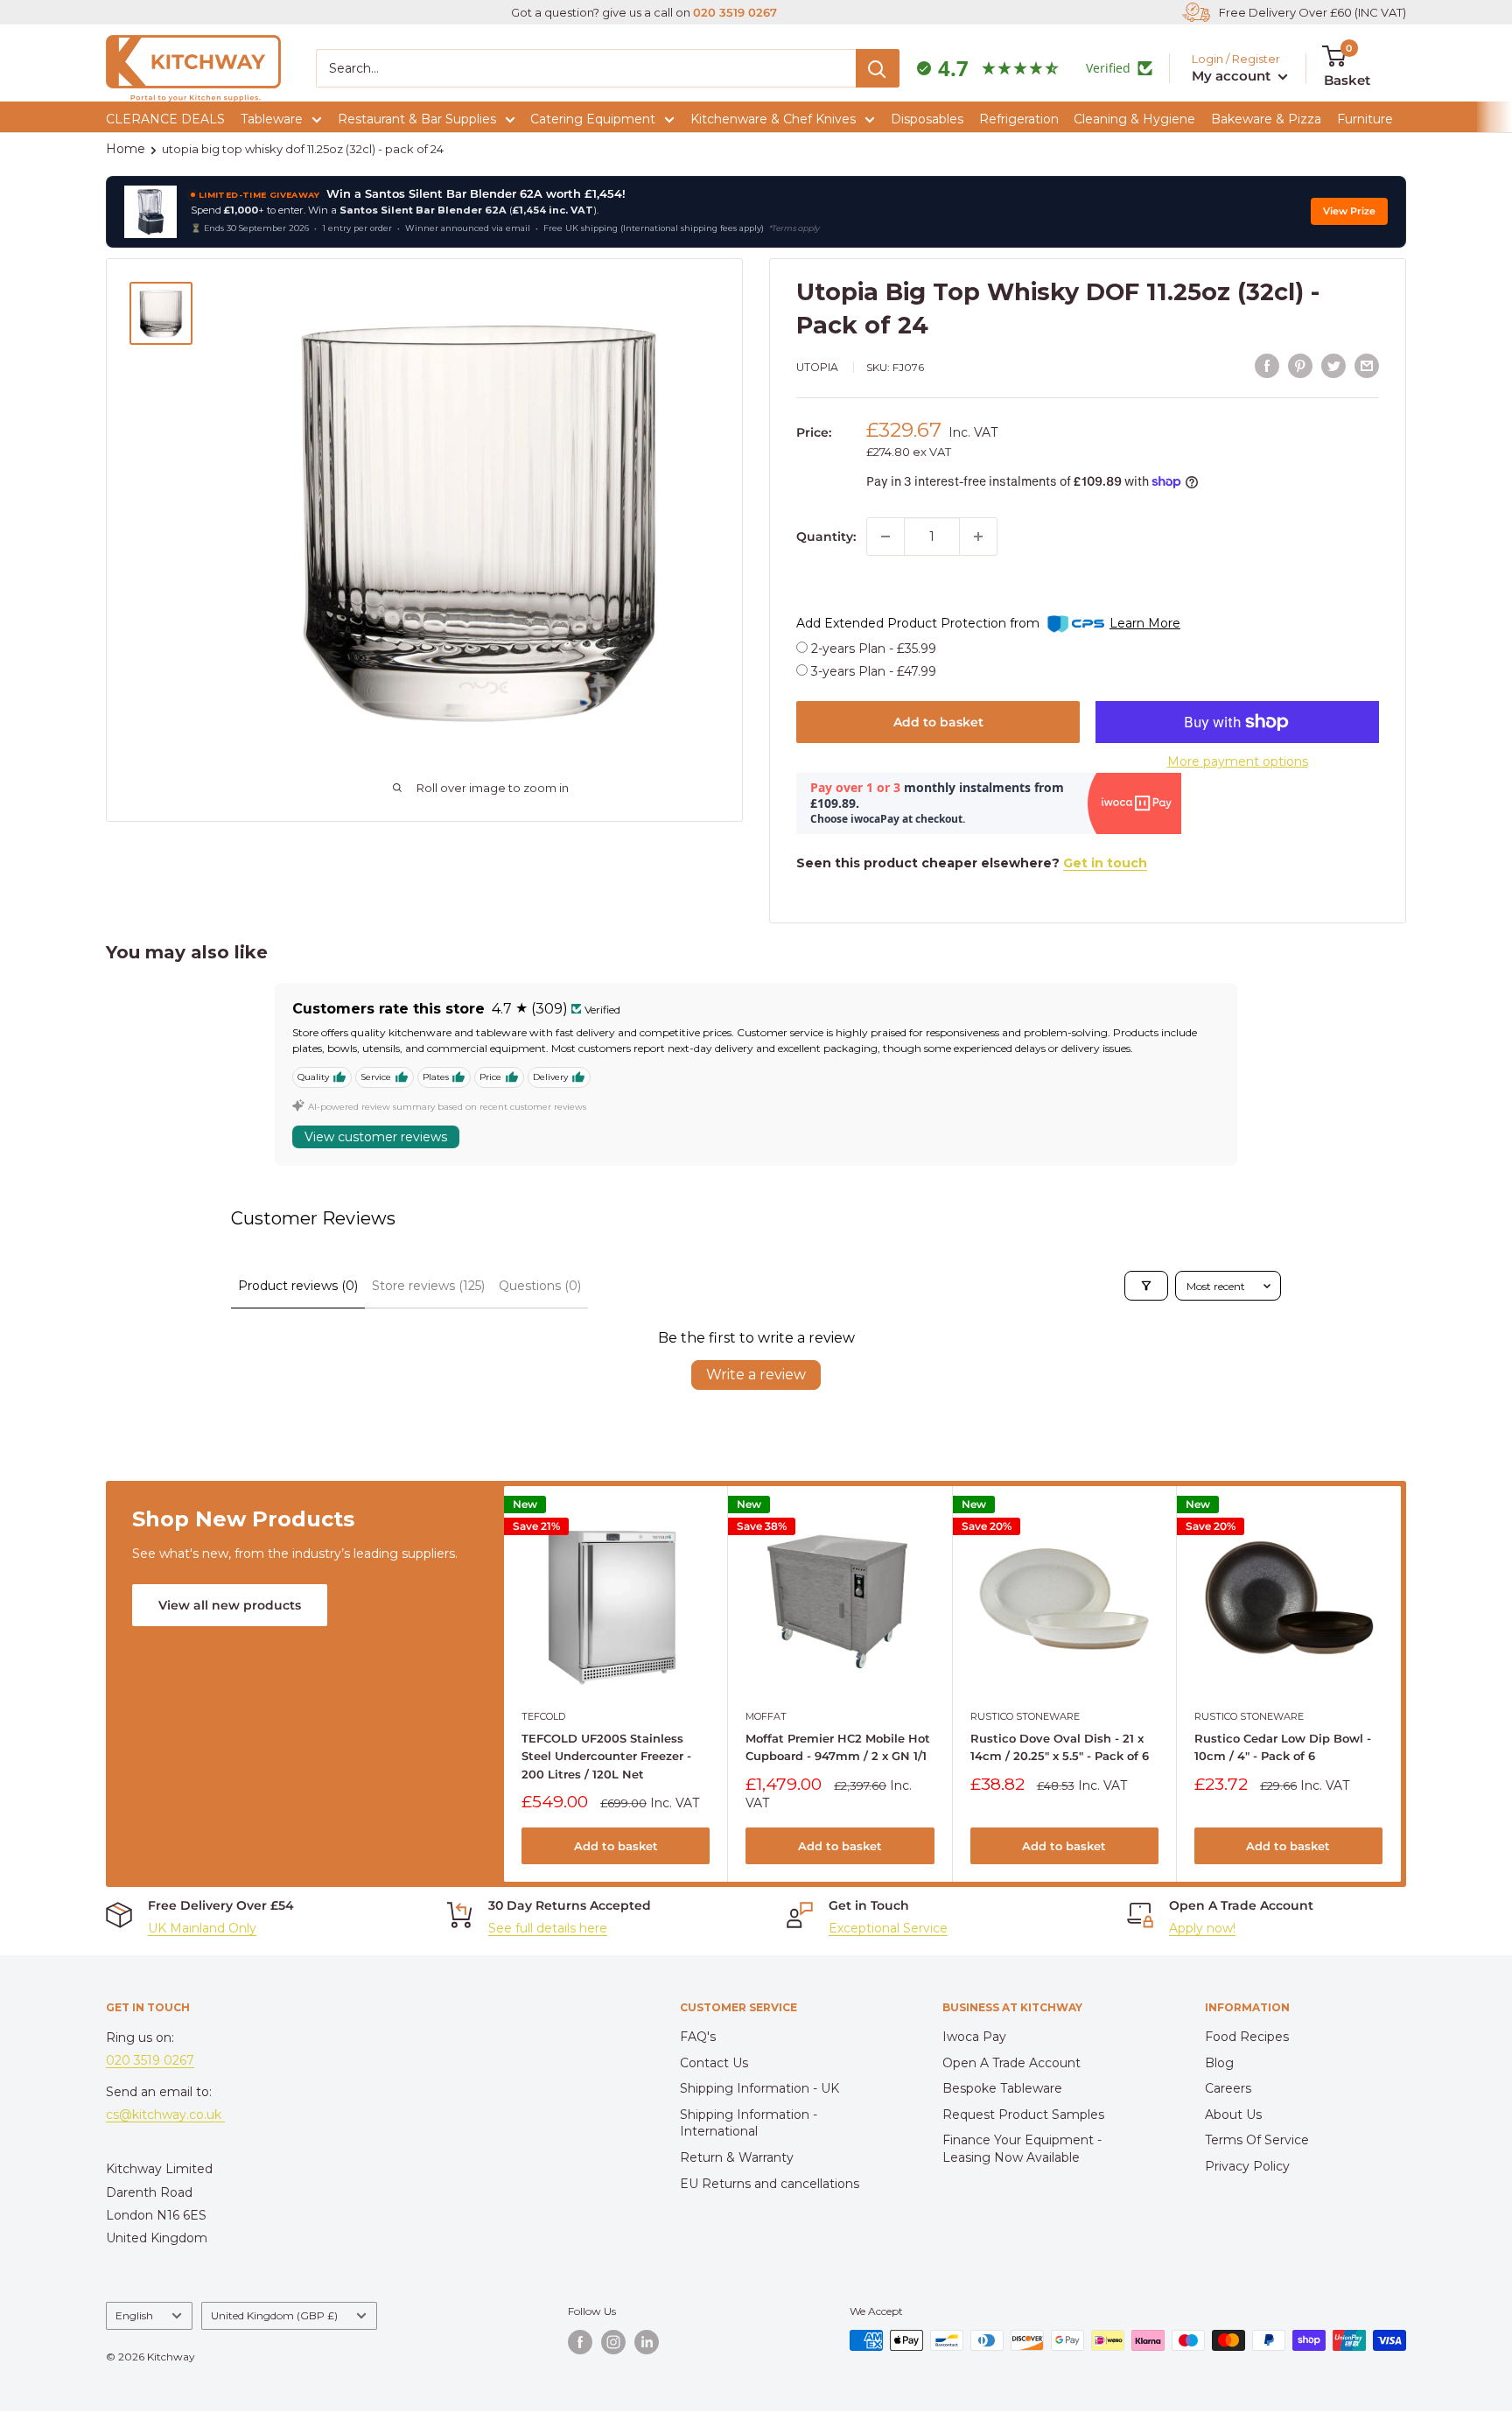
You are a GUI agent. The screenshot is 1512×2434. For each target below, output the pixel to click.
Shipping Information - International (749, 2123)
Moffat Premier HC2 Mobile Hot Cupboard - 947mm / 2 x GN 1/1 (838, 1747)
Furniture (1365, 119)
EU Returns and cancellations (770, 2184)
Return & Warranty (737, 2157)
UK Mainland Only (202, 1928)
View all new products (230, 1605)
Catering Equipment (593, 119)
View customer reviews (376, 1137)
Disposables (927, 119)
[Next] (1401, 1683)
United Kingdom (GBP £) (274, 2315)
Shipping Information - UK (759, 2088)
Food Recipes (1247, 2037)
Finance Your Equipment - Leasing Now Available (1022, 2149)
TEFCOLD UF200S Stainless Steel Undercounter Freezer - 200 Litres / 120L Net (606, 1756)
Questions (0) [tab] (540, 1286)
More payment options (1238, 761)
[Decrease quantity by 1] (885, 537)
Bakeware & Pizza (1266, 119)
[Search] (878, 68)
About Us (1233, 2115)
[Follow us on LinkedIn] (647, 2342)
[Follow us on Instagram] (613, 2342)
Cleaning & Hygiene (1134, 119)
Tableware (272, 119)
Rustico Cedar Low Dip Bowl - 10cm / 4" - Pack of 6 (1283, 1747)
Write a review (756, 1375)
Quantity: (826, 537)
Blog (1219, 2063)
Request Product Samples (1023, 2115)
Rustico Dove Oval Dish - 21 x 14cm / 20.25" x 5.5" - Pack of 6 (1060, 1747)
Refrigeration (1019, 119)
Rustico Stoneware (1025, 1716)
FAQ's (698, 2037)
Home (126, 149)
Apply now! (1202, 1928)
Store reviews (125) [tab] (428, 1286)
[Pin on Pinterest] (1300, 365)
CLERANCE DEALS (165, 119)
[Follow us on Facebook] (580, 2342)
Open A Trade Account (1011, 2063)
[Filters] (1146, 1286)
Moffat (766, 1716)
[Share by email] (1367, 365)
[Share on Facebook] (1267, 365)
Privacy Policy (1247, 2166)
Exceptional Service (888, 1928)
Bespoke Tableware (1002, 2088)
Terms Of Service (1257, 2140)
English (134, 2315)
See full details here (548, 1928)
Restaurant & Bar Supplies (417, 119)
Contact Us (714, 2063)
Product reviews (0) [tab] (298, 1286)
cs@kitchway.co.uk (165, 2115)
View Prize (1349, 211)
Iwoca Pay (974, 2037)
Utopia (817, 367)
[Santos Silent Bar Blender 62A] (150, 212)
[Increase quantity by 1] (978, 537)
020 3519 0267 (735, 12)
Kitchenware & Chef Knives (773, 119)
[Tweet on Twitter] (1333, 365)
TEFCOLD (543, 1716)
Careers (1228, 2088)
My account (1233, 76)
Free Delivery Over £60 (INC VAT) (1312, 12)
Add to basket (938, 722)
